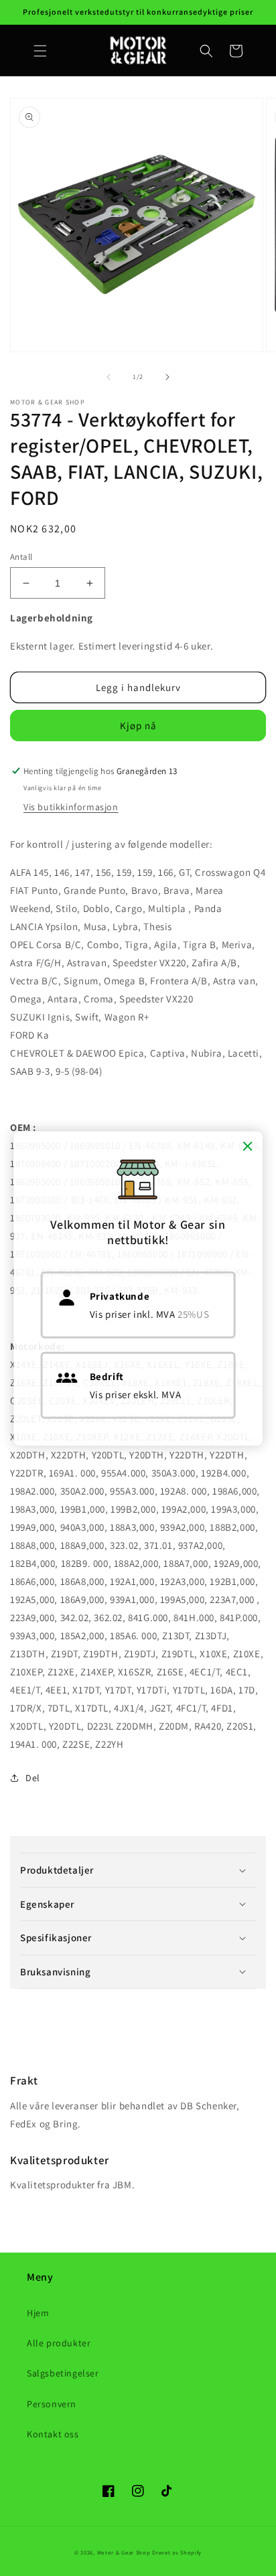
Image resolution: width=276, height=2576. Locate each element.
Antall (21, 557)
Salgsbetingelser (63, 2373)
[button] (40, 51)
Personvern (52, 2404)
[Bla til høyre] (167, 377)
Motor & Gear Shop (124, 2552)
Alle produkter (59, 2343)
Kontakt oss (53, 2434)
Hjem (38, 2313)
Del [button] (33, 1778)
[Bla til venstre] (109, 377)
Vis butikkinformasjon (71, 807)
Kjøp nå (138, 726)
